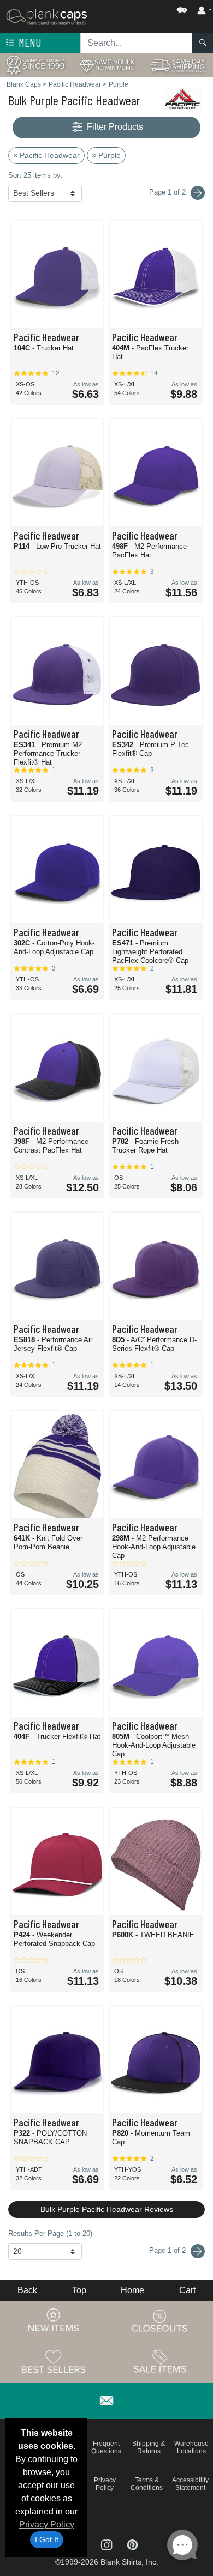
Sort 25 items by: (35, 175)
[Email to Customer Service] (106, 2399)
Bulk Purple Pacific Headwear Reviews (107, 2209)
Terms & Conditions (147, 2484)
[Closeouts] (160, 2320)
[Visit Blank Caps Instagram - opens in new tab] (107, 2544)
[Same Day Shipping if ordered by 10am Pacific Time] (177, 65)
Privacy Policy (47, 2525)
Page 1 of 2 (168, 2250)
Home (132, 2290)
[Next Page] (198, 193)
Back (27, 2290)
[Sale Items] (160, 2361)
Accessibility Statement (190, 2484)
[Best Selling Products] (54, 2361)
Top (79, 2290)
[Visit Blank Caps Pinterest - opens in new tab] (132, 2544)
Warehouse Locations (191, 2447)
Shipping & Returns (149, 2447)
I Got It (47, 2539)
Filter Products (114, 127)
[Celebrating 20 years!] (35, 65)
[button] (149, 8)
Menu (29, 42)
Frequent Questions (106, 2447)
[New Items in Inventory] (54, 2320)
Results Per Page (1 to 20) (50, 2233)
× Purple (106, 155)
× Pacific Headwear (46, 155)
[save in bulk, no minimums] (106, 65)
